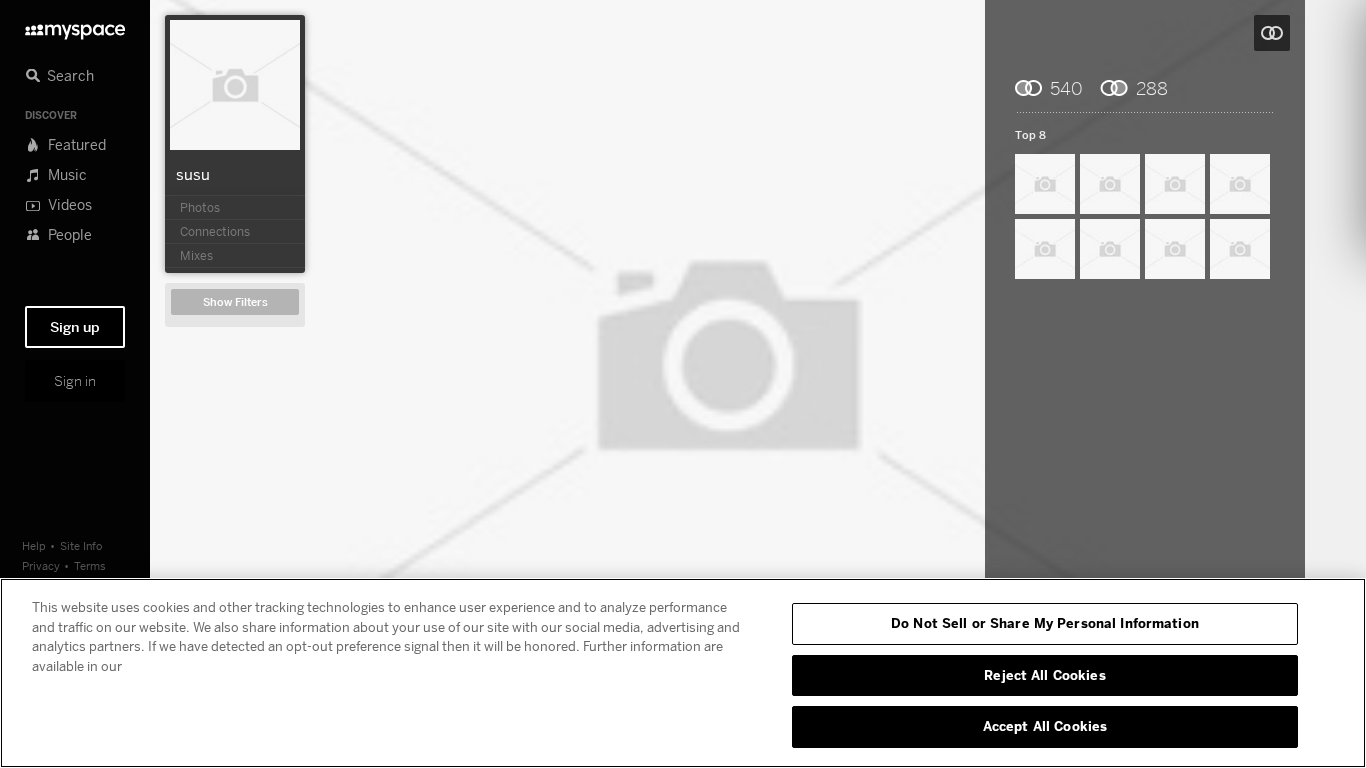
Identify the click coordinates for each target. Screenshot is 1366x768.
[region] (683, 673)
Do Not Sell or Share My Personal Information (1045, 623)
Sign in (75, 381)
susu (193, 174)
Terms (90, 565)
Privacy (41, 565)
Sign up (75, 327)
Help (34, 545)
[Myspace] (75, 26)
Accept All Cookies (1045, 726)
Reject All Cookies (1044, 675)
